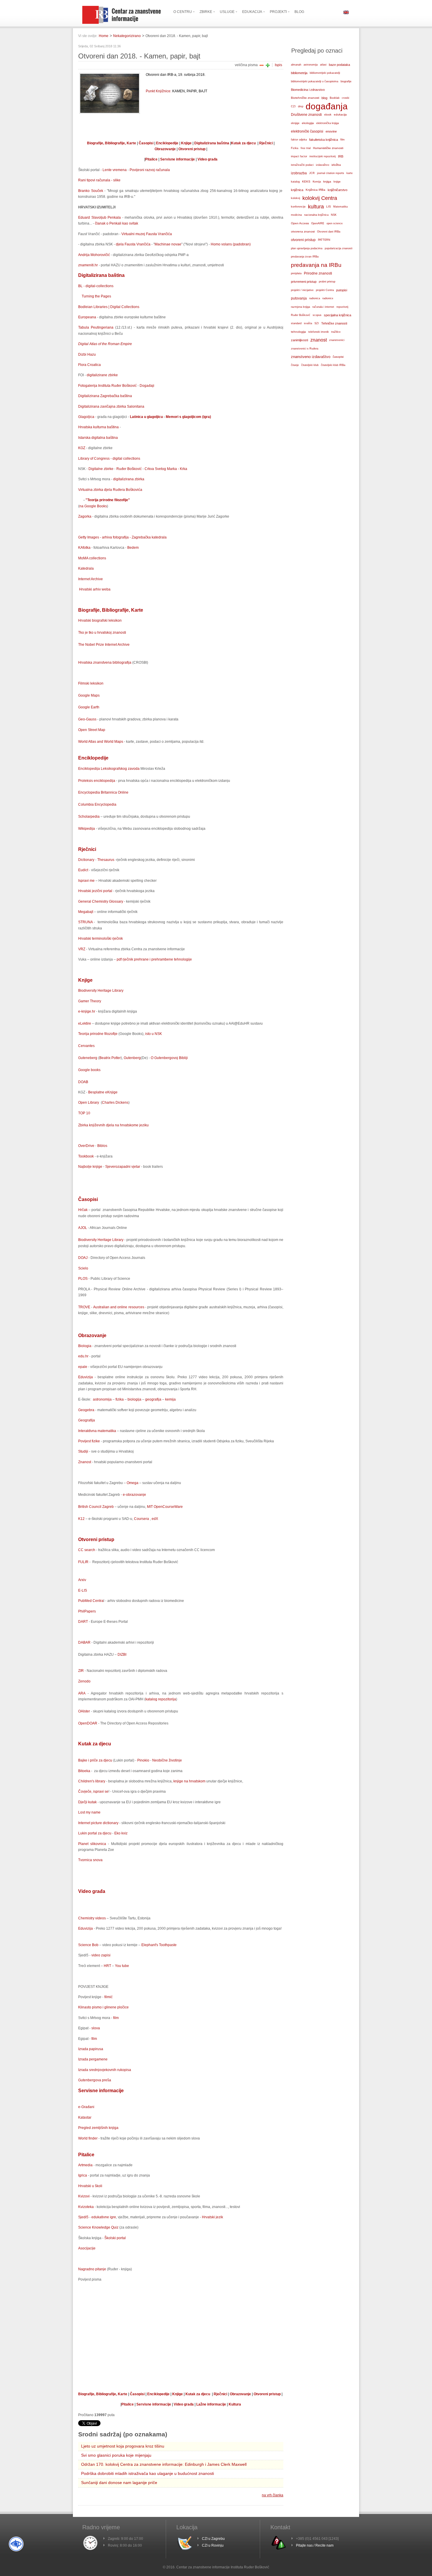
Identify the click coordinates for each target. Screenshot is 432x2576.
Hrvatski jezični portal (95, 891)
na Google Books (93, 506)
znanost (319, 340)
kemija (170, 1399)
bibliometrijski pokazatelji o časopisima (315, 81)
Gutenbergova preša (95, 2080)
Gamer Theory (90, 1001)
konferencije (298, 207)
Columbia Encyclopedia (97, 804)
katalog (295, 182)
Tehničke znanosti (334, 323)
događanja (327, 106)
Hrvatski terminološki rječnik (101, 939)
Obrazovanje (166, 149)
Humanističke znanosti (328, 148)
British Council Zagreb (96, 1507)
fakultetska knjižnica (324, 140)
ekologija (308, 123)
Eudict (83, 870)
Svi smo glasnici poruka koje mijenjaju (116, 2455)
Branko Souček (91, 191)
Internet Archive (91, 579)
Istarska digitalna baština (98, 438)
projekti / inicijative (302, 290)
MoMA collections (92, 558)
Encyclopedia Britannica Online (103, 792)
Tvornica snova (90, 1860)
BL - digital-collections (96, 286)
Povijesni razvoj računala (150, 170)
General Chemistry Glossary (101, 901)
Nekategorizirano (127, 36)
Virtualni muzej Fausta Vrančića (147, 234)
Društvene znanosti (306, 115)
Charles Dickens (115, 1103)
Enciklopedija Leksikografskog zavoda (109, 769)
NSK (334, 215)
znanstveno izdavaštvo (311, 357)
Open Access (300, 223)
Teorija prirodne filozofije (98, 1034)
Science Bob (88, 1945)
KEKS (306, 182)
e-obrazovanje (134, 1495)
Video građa (207, 159)
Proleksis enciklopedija (97, 781)
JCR (312, 173)
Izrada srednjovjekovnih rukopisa (105, 2070)
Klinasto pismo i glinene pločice (103, 2007)
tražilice (336, 332)
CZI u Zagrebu (213, 2539)
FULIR (83, 1562)
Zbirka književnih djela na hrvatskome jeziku (113, 1125)
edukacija (340, 114)
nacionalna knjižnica (316, 215)
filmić (108, 1997)
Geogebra (86, 1410)
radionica (315, 298)
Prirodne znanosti (318, 273)
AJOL (83, 1228)
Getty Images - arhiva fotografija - (105, 537)
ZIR (81, 1671)
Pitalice (151, 159)
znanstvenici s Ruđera (305, 349)
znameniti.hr (88, 265)
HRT (107, 1966)
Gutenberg (132, 1058)
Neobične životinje (167, 1760)
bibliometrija (299, 73)
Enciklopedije (167, 143)
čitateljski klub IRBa (333, 365)
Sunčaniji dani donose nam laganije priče (119, 2483)
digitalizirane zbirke (102, 375)
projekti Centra (325, 290)
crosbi (345, 98)
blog (324, 98)
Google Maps (89, 695)
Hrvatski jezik (212, 2217)
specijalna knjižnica (338, 315)
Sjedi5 (83, 2217)
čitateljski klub (310, 365)
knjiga (327, 182)
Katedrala (86, 568)
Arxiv (82, 1580)
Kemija (317, 182)
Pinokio (143, 1760)
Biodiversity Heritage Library (101, 991)
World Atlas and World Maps (101, 742)
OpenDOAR (88, 1723)
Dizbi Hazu (87, 354)
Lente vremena (115, 170)
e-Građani (86, 2107)
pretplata (296, 273)
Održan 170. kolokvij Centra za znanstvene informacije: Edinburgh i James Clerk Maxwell (164, 2464)
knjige (337, 182)
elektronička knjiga (328, 123)
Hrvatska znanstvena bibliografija (105, 663)
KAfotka (84, 548)
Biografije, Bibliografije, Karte (112, 143)
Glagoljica (86, 417)
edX (155, 1519)
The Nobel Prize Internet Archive (104, 645)
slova (96, 2028)
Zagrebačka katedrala (149, 537)
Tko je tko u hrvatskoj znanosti (102, 633)
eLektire (85, 1023)
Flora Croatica (89, 365)
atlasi (323, 65)
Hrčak (83, 1210)
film (115, 2018)
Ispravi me (87, 881)
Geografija (87, 1420)
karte (350, 173)
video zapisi (101, 1955)
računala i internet (323, 307)
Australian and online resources (119, 1307)
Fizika (295, 148)
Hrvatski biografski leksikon (100, 620)
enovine (331, 131)
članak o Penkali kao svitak (117, 223)
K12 (81, 1519)
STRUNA (85, 922)
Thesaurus (106, 860)
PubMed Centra (91, 1601)
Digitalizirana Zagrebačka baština (105, 396)
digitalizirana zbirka (128, 479)
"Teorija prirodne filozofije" (108, 500)
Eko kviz (121, 1833)
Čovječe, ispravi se (93, 1792)
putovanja (299, 298)
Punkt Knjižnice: (159, 91)
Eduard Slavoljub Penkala (99, 218)
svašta (308, 323)
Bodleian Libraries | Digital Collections (109, 307)
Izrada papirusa (91, 2049)
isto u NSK (154, 1034)
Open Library (89, 1103)
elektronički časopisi (307, 131)
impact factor (299, 156)
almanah (296, 65)
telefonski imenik (319, 332)
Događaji (146, 386)
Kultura (235, 2404)
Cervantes (86, 1046)
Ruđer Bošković (129, 469)
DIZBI (122, 1655)
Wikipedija (87, 829)
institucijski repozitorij (323, 156)
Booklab (335, 98)
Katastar (85, 2117)
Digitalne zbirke (101, 469)
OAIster (84, 1711)
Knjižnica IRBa (315, 190)
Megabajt (86, 912)
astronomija (102, 1399)
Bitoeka (84, 1771)
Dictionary (86, 860)
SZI (317, 323)
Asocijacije (87, 2248)
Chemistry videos (92, 1918)
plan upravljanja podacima (307, 248)
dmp (301, 106)
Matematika (340, 207)
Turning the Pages (96, 296)
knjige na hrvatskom (189, 1781)
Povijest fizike (89, 1441)
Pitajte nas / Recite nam (315, 2545)
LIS (329, 206)
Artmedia (86, 2165)
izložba (336, 165)
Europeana (87, 317)
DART (83, 1622)
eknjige (295, 123)
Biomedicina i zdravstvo (308, 90)
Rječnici (266, 143)
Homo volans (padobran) (231, 244)
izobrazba (299, 173)
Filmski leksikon (91, 683)
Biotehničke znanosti (305, 98)
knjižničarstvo (338, 190)
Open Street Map (92, 730)
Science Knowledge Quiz (98, 2227)
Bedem (133, 548)
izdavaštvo (323, 165)
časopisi (338, 357)
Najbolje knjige (90, 1167)
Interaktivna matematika (97, 1431)
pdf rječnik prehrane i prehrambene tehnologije (154, 959)
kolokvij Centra (320, 198)
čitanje (295, 365)
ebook (328, 115)
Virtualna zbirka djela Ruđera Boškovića (110, 490)
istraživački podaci (302, 165)
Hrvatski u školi (90, 2186)
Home (104, 36)
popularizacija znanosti (339, 248)
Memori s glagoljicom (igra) (188, 417)
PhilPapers (87, 1611)
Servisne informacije (178, 159)
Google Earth (89, 707)
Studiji (83, 1451)
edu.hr (83, 1356)
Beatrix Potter (110, 1058)
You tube (122, 1966)
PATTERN (324, 240)
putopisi (342, 290)
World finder (88, 2138)
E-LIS (83, 1590)
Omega (133, 1483)
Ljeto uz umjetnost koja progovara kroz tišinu (123, 2446)
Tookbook (86, 1156)
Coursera (142, 1519)
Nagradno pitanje (92, 2269)
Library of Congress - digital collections (109, 459)
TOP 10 (84, 1113)
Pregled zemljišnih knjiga (98, 2128)
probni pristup (327, 282)
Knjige (186, 143)
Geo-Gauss (88, 719)
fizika (120, 1399)
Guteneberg (88, 1058)
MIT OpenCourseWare (164, 1507)
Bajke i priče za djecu (96, 1760)
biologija (134, 1399)
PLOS (83, 1279)
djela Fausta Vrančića (133, 244)
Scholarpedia (89, 817)
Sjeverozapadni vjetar (123, 1167)
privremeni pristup (304, 282)
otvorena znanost (303, 231)
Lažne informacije (211, 2404)
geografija (153, 1399)
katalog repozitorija (161, 1699)
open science (335, 223)
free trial (306, 148)
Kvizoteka (86, 2207)
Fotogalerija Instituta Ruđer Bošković (107, 386)
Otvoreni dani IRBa (329, 232)
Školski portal (115, 2238)
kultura (316, 206)
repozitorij (342, 307)
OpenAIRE (318, 223)
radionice (328, 298)
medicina (296, 215)
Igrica (83, 2175)
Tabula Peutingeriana (96, 327)
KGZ (82, 448)
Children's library (92, 1781)
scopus (317, 315)
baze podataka (339, 65)
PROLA (85, 1289)
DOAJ (83, 1258)
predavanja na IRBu (316, 265)
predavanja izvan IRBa (305, 257)
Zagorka (85, 516)
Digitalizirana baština (212, 143)
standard (296, 323)
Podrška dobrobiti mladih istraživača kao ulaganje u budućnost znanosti (148, 2473)
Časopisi (146, 143)
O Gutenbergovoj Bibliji (169, 1058)
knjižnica (297, 190)
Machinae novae (168, 244)
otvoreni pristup (303, 240)
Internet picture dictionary (99, 1823)
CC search (87, 1550)
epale (83, 1367)
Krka (184, 469)
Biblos (102, 1146)
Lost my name (89, 1812)
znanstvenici (337, 340)
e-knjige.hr (87, 1011)
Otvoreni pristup (192, 149)
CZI (293, 106)
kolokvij (295, 198)
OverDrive (86, 1146)
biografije (346, 81)
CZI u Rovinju (213, 2545)
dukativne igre (105, 2217)
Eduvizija (86, 1377)
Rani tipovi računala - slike (99, 180)
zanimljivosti (299, 340)
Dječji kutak (88, 1802)
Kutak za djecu (243, 143)
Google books (89, 1070)
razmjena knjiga (300, 307)
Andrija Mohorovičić (94, 255)
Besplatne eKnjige (102, 1092)
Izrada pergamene (93, 2059)
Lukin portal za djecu (95, 1833)
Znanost (85, 1462)
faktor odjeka (299, 140)
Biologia (85, 1346)
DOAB (83, 1082)
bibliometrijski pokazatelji (325, 73)
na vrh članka (273, 2495)
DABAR (84, 1642)
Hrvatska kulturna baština (98, 427)
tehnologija (298, 332)
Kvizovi (84, 2196)
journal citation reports (331, 173)
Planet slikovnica (92, 1844)
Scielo (83, 1268)
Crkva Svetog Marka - (162, 469)
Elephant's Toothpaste (159, 1945)
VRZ (82, 949)
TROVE (84, 1307)
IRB (341, 156)
